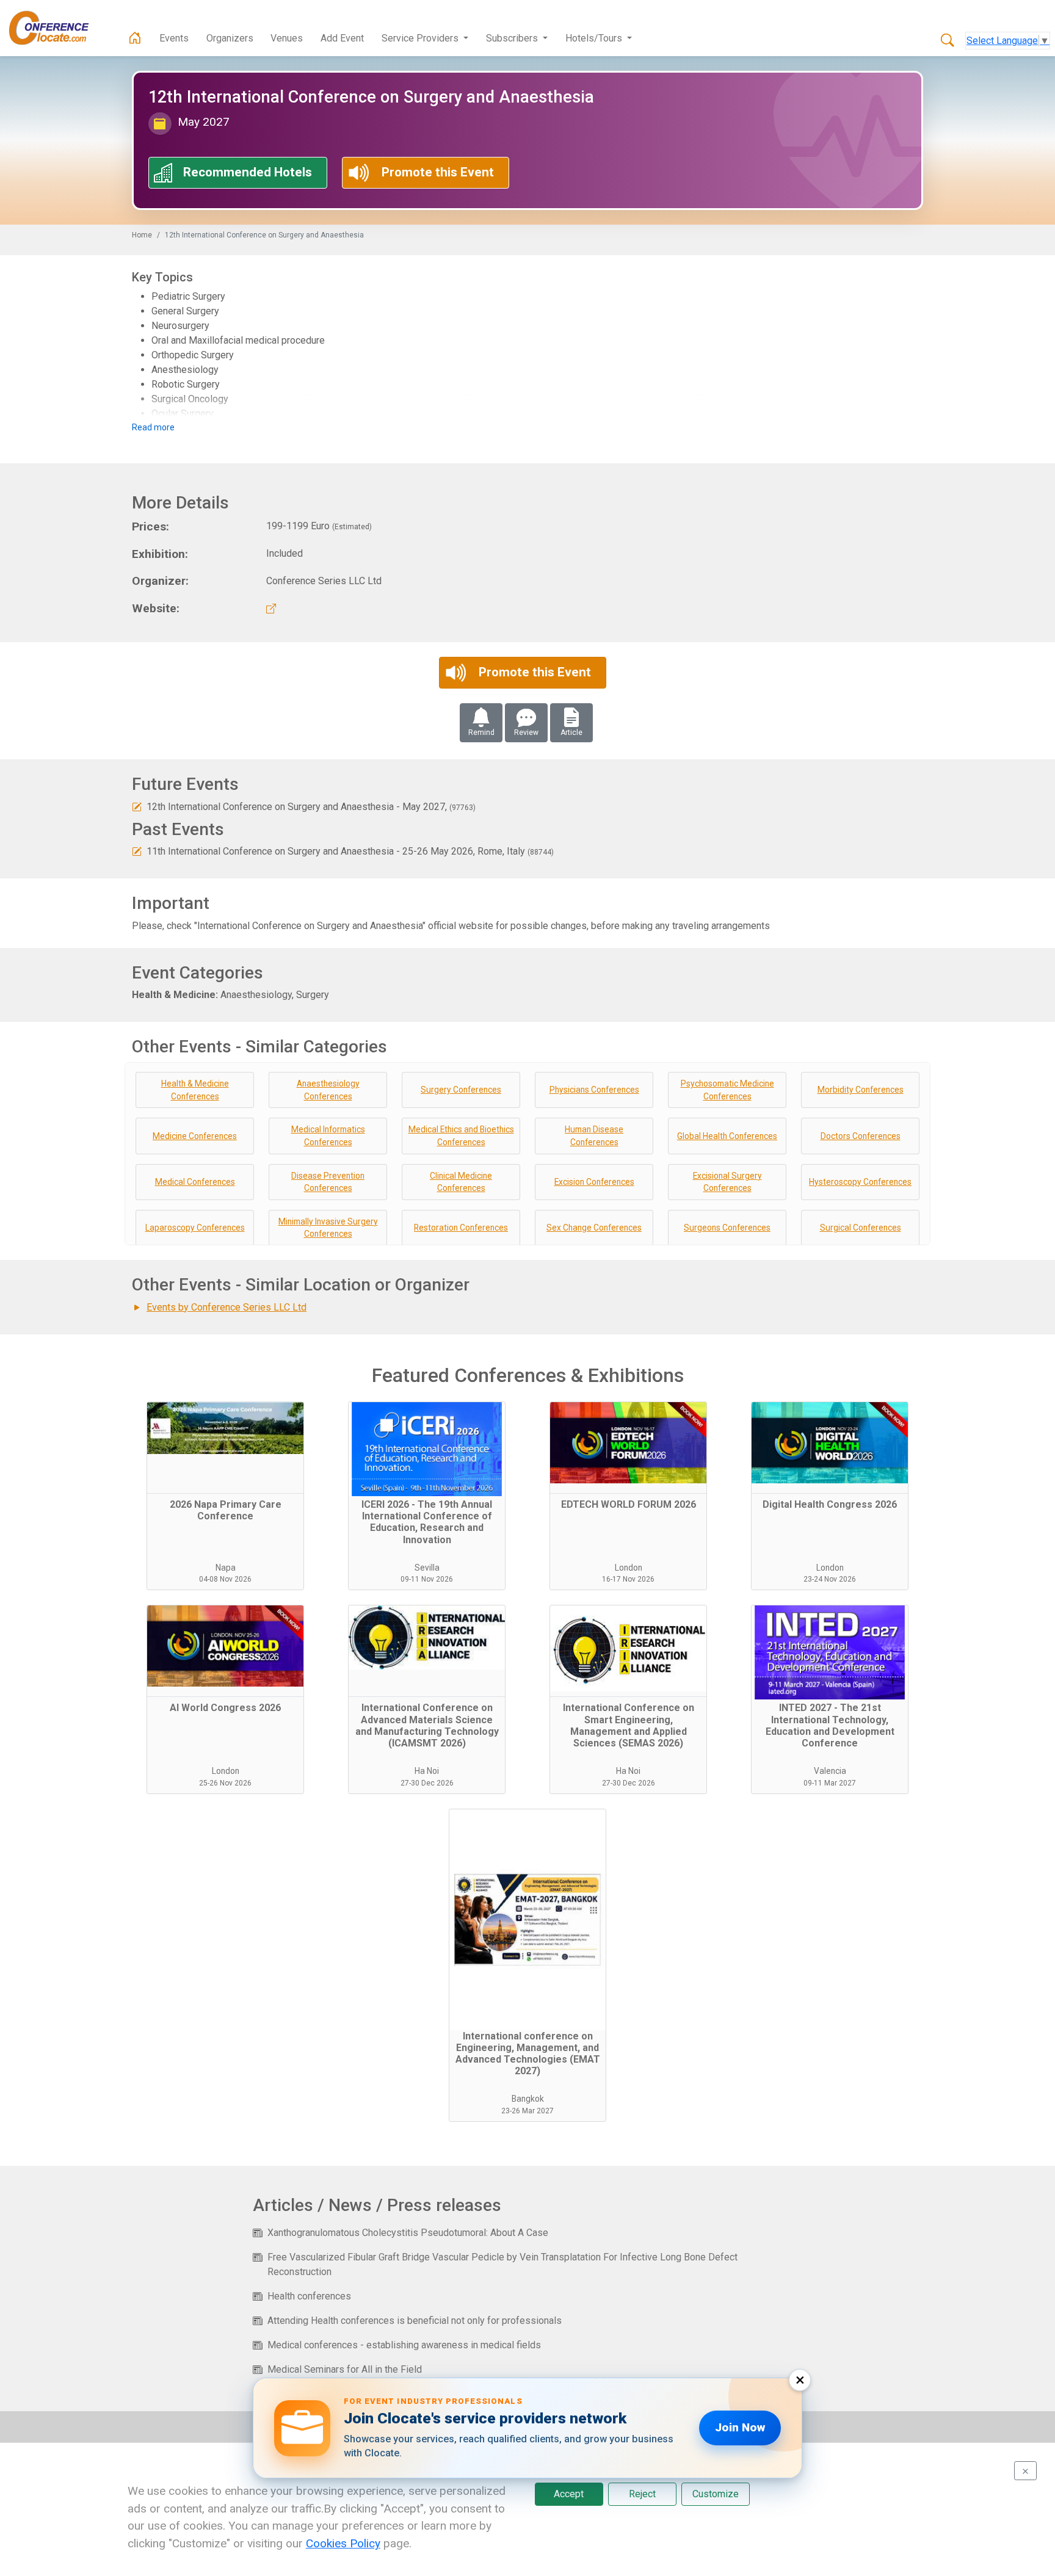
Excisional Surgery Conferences (727, 1182)
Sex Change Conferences (594, 1228)
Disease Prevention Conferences (328, 1182)
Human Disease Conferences (594, 1136)
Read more (153, 427)
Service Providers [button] (421, 38)
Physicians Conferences (594, 1090)
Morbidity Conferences (861, 1090)
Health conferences (309, 2296)
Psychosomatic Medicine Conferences (727, 1090)
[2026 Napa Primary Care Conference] (225, 1448)
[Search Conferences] (948, 41)
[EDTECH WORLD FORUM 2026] (628, 1448)
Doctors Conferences (861, 1136)
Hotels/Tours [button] (595, 38)
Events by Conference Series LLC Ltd (227, 1307)
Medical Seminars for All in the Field (345, 2369)
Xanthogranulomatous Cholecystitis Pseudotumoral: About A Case (408, 2233)
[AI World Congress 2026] (225, 1651)
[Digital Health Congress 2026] (830, 1448)
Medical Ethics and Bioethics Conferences (461, 1136)
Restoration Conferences (461, 1228)
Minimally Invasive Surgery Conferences (328, 1228)
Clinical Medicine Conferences (461, 1182)
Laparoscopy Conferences (195, 1228)
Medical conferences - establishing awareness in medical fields (404, 2345)
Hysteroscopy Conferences (860, 1182)
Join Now (740, 2427)
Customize (716, 2494)
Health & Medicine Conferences (195, 1090)
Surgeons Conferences (727, 1228)
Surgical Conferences (861, 1228)
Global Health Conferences (727, 1136)
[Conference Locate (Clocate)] (55, 28)
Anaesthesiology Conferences (328, 1090)
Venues (287, 38)
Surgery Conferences (461, 1090)
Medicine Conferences (195, 1136)
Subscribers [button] (513, 38)
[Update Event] (137, 807)
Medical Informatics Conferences (328, 1136)
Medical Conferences (195, 1182)
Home (142, 235)
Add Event (342, 38)
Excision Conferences (594, 1182)
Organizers (230, 38)
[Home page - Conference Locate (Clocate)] (135, 38)
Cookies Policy (343, 2543)
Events (174, 38)
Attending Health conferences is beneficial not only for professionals (415, 2321)
